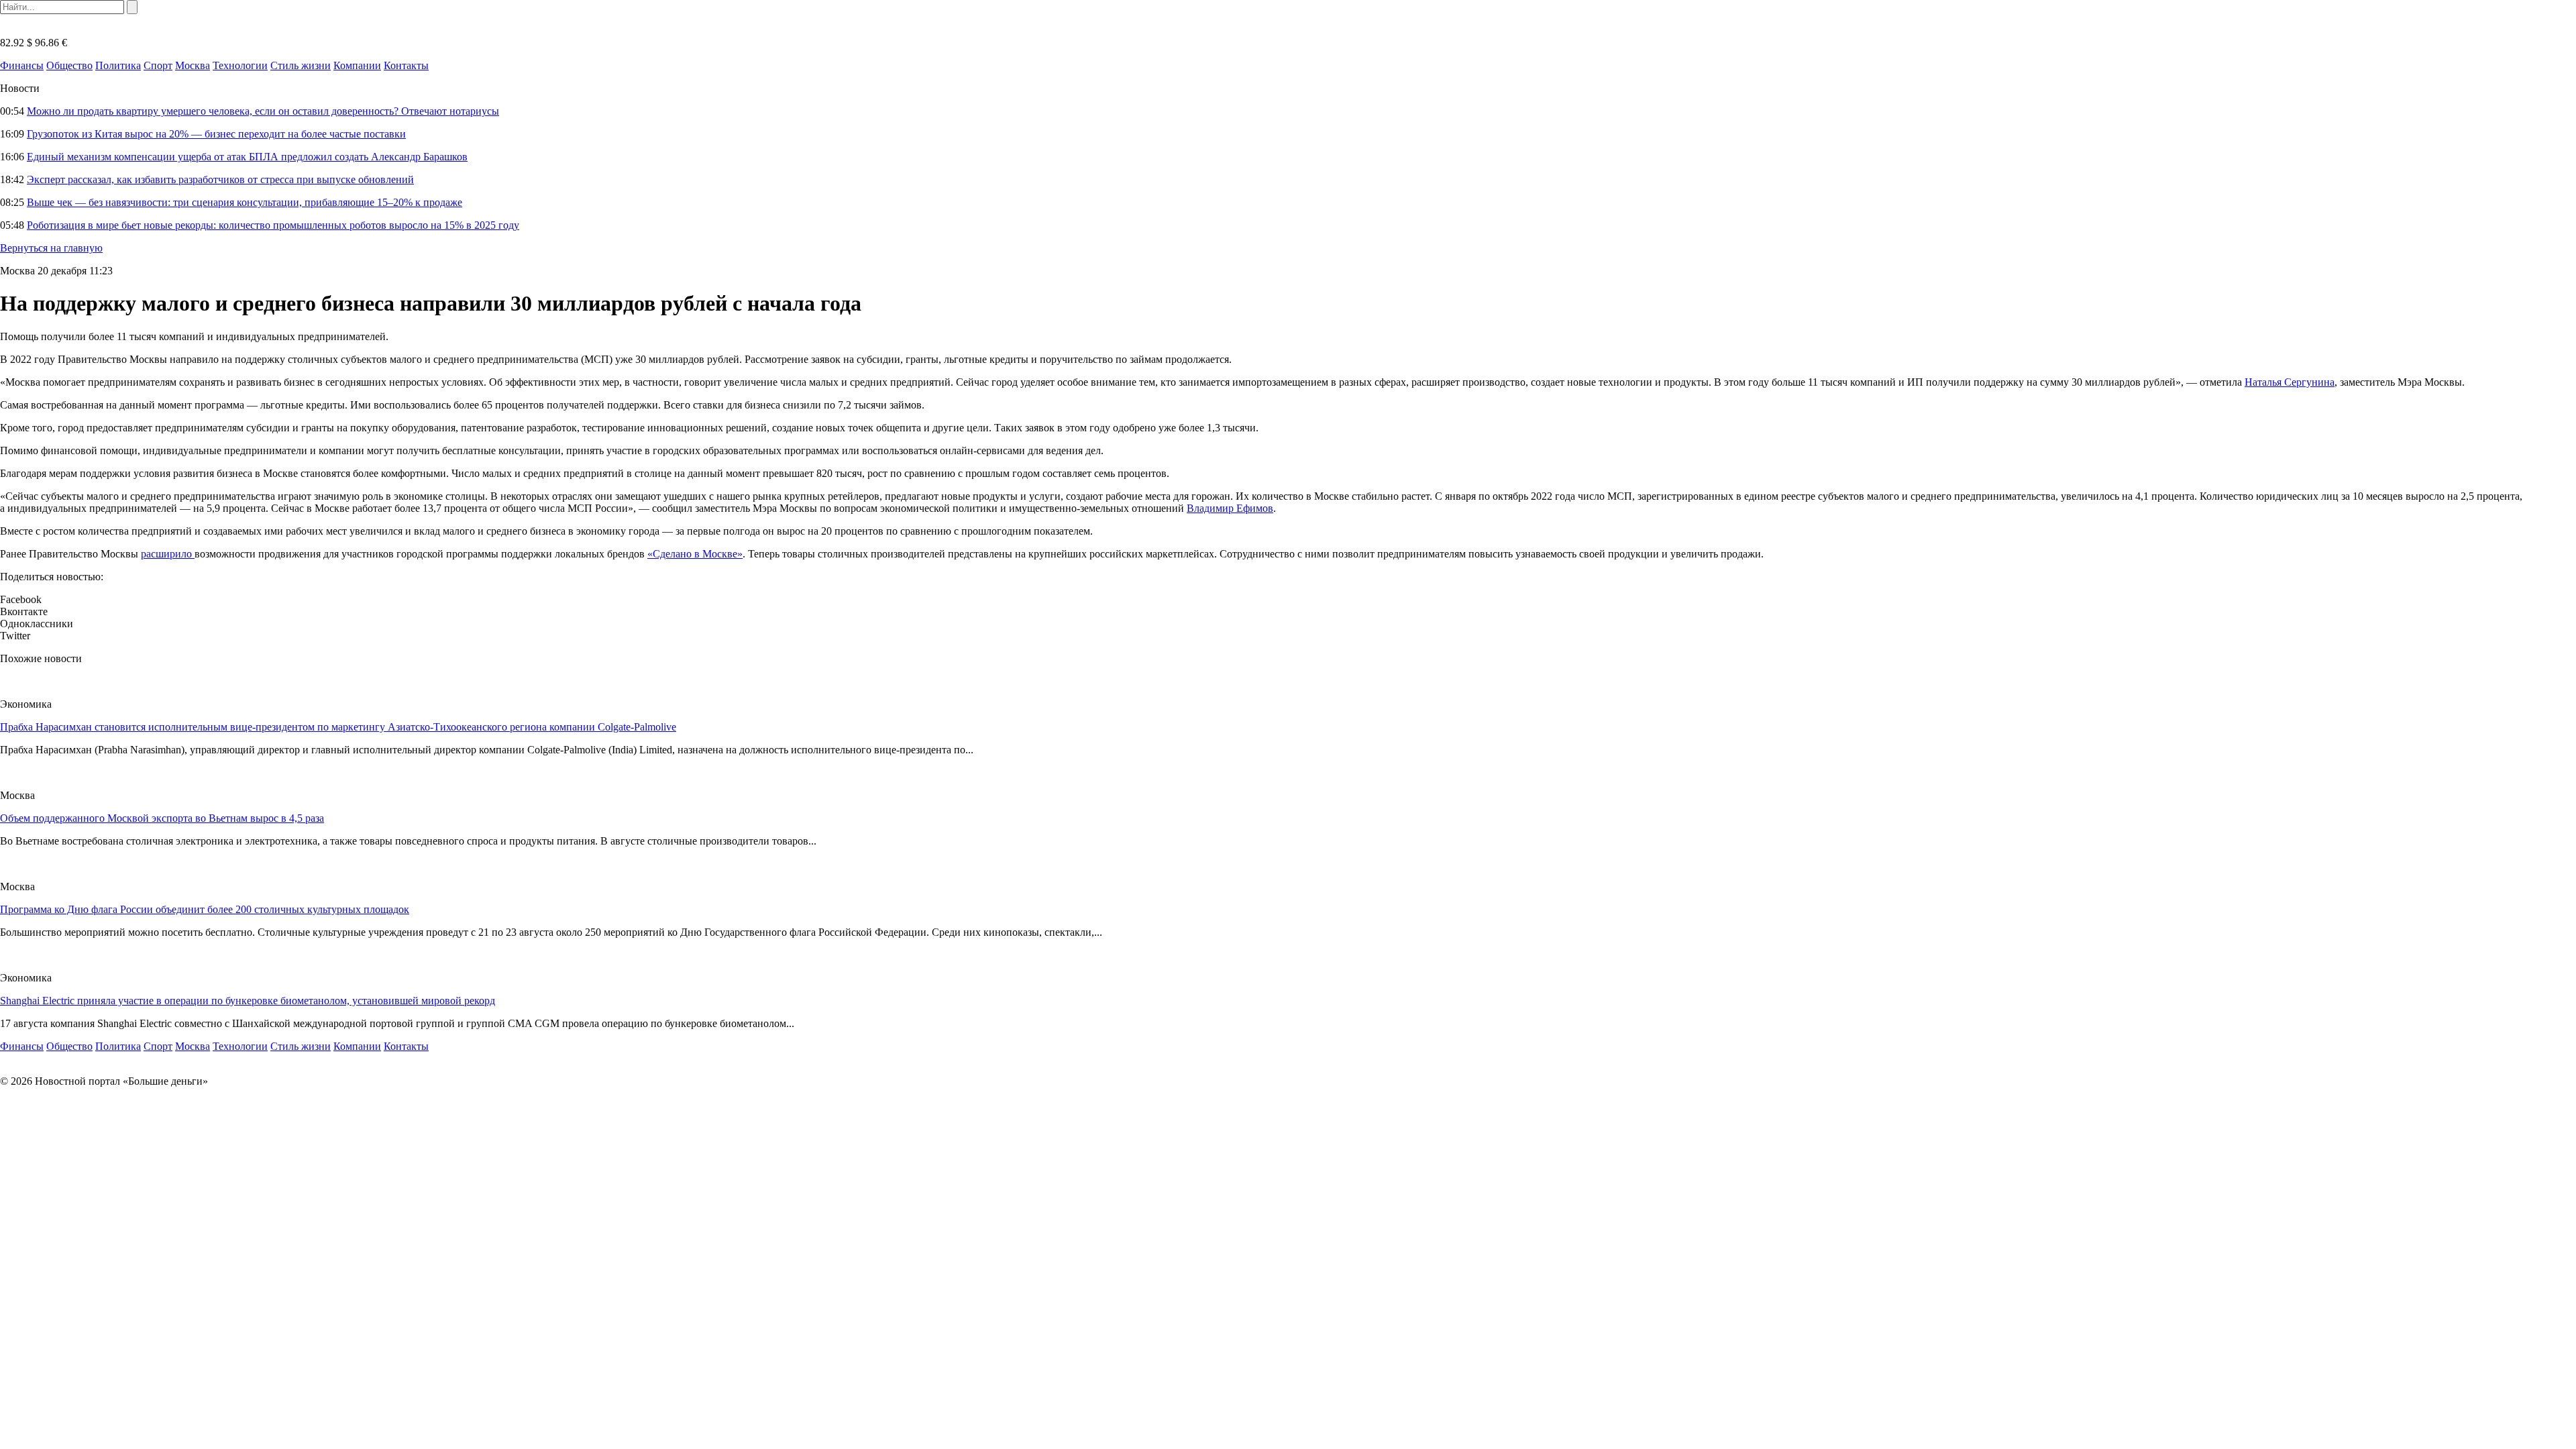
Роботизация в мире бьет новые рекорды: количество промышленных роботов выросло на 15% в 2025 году (273, 225)
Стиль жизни (301, 65)
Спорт (158, 65)
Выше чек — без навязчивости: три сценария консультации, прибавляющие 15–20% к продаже (245, 202)
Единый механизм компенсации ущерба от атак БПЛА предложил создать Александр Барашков (247, 157)
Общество (69, 65)
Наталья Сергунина (2290, 382)
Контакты (406, 65)
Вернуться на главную (51, 248)
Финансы (22, 65)
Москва (193, 65)
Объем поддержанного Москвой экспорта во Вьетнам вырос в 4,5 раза (162, 818)
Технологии (240, 65)
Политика (118, 65)
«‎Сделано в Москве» (695, 554)
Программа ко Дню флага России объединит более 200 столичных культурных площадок (205, 909)
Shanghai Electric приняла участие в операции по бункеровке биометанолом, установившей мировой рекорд (248, 1001)
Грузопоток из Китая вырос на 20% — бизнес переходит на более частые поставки (216, 134)
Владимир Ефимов (1230, 508)
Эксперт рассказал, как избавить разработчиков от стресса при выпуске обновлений (220, 179)
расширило (168, 554)
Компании (357, 65)
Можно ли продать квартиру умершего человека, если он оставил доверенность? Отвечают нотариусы (263, 111)
